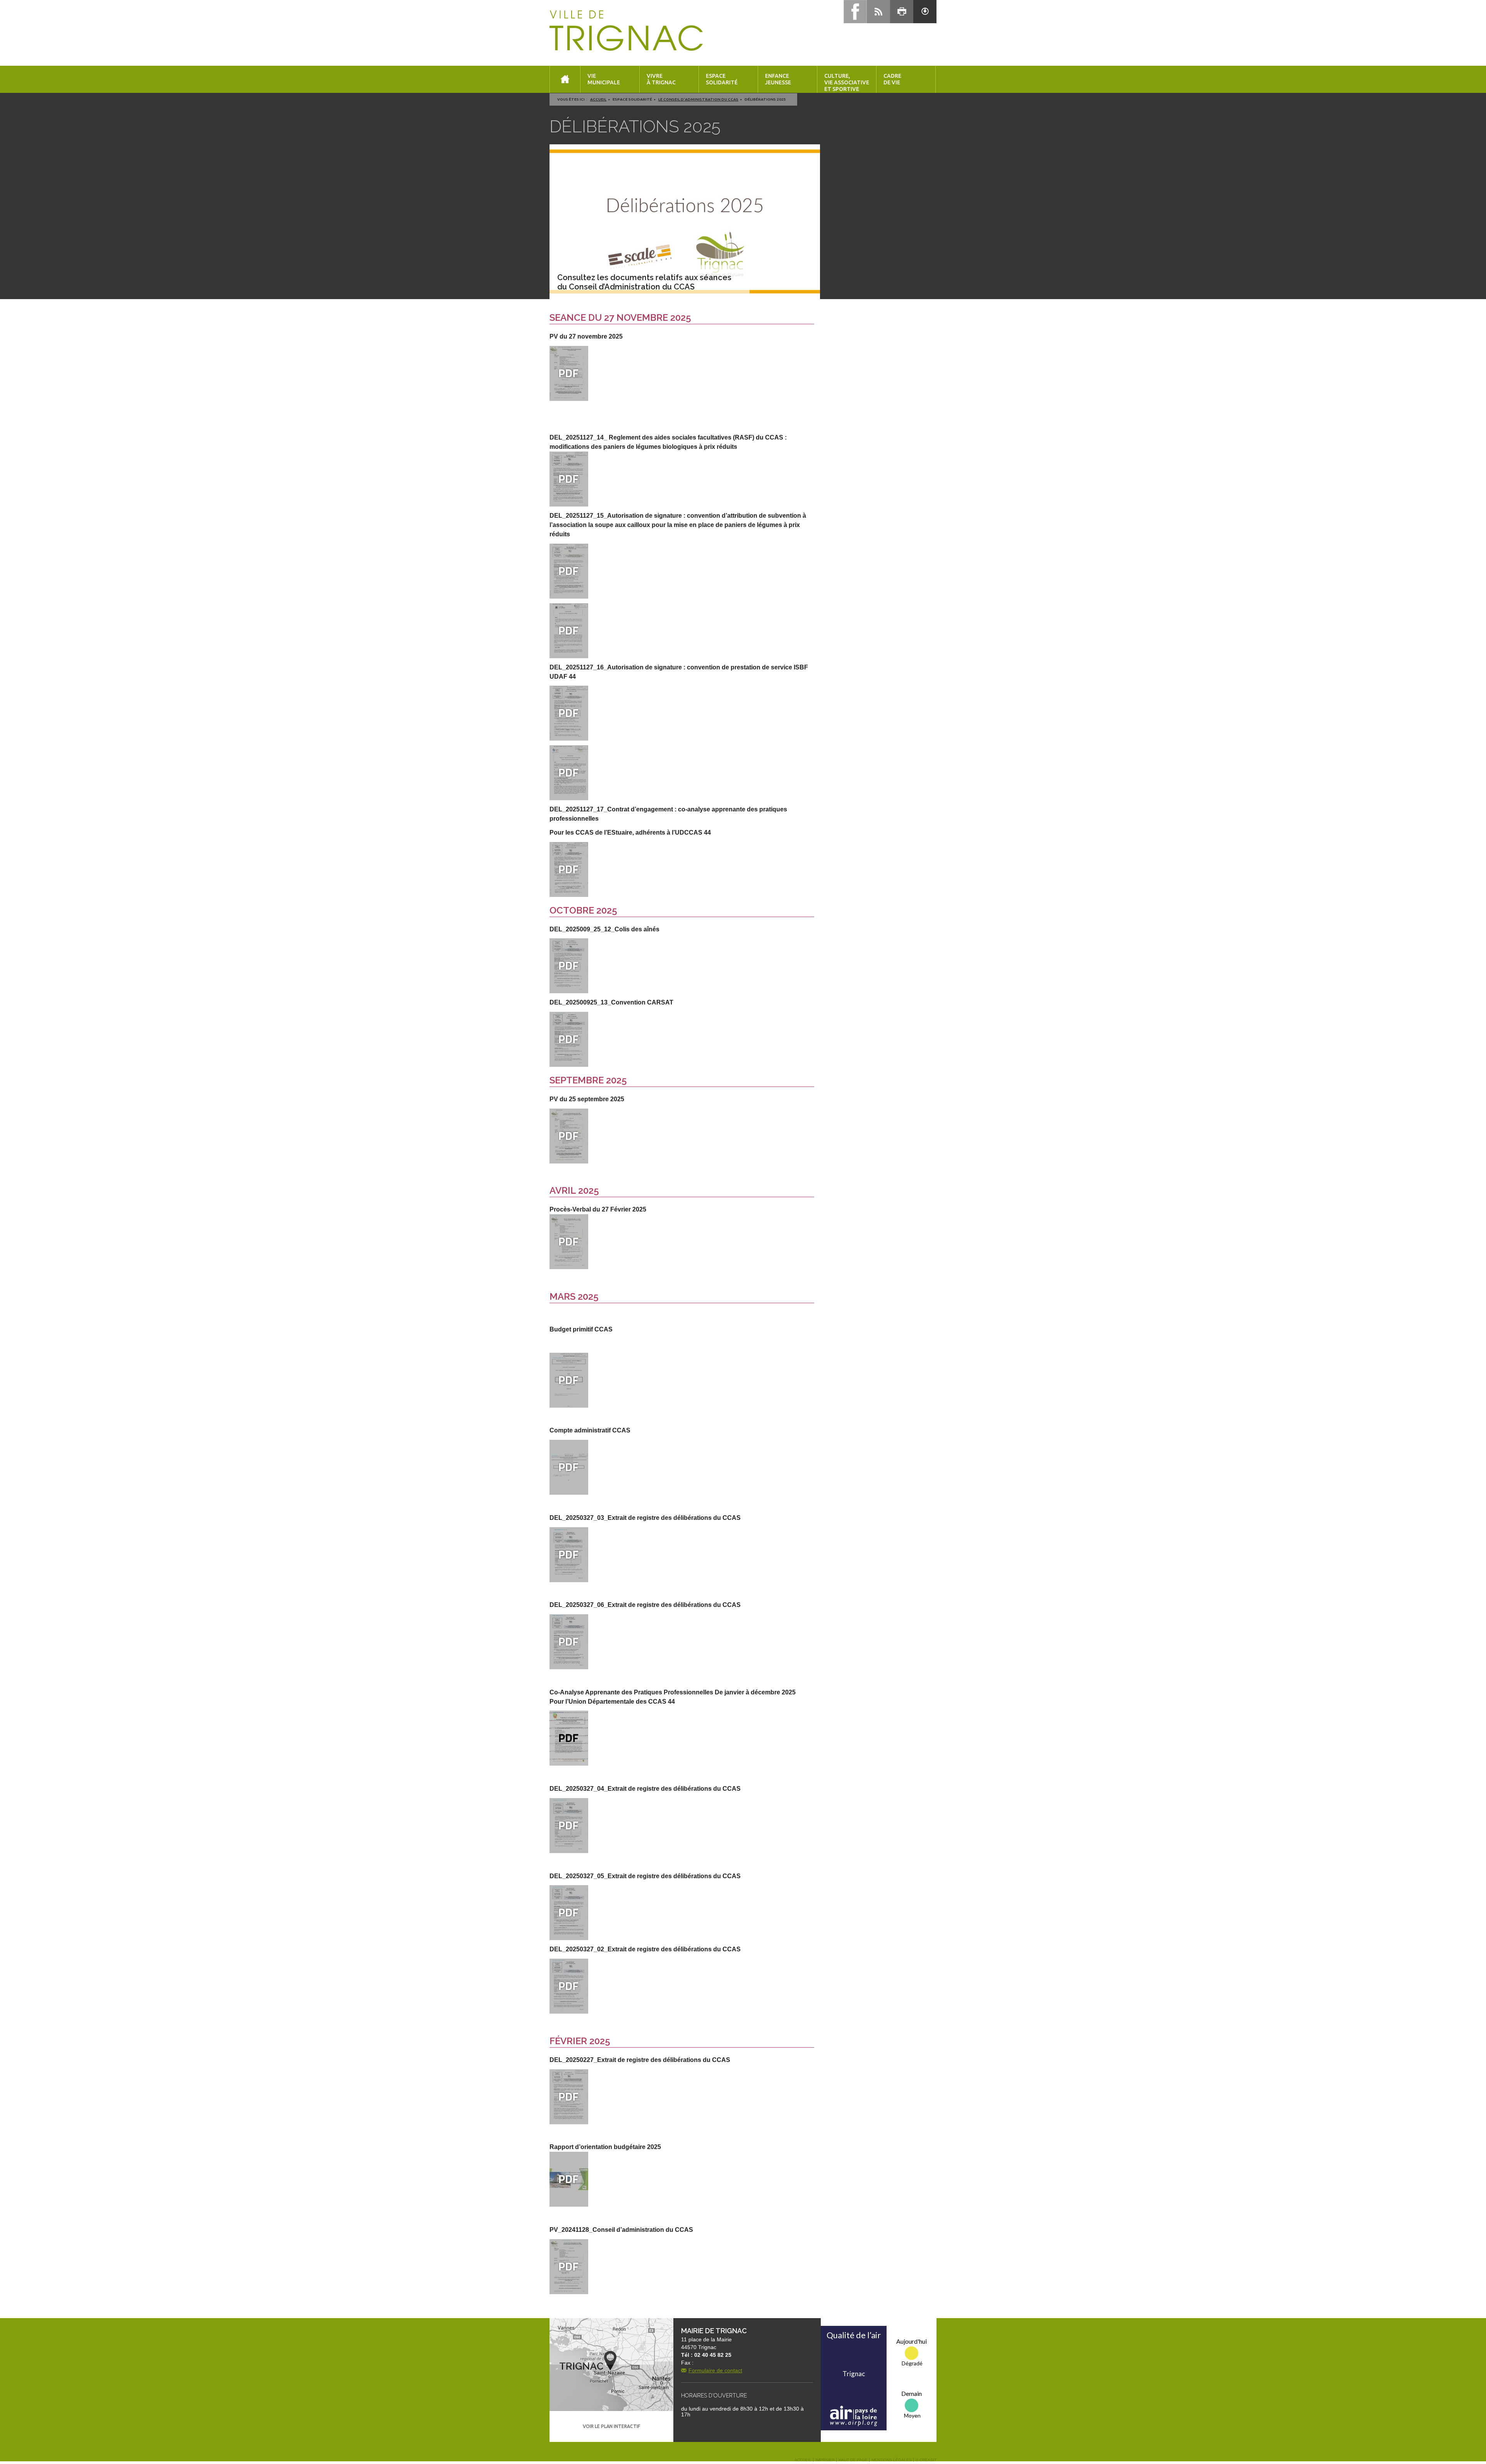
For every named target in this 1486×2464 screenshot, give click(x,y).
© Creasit (926, 2460)
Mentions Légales (892, 2460)
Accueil (598, 99)
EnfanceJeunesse (778, 79)
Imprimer (825, 2460)
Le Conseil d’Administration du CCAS (698, 99)
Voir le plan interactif (611, 2426)
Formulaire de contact (715, 2370)
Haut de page (853, 2460)
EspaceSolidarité (722, 79)
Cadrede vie (892, 79)
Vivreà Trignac (661, 79)
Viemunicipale (604, 79)
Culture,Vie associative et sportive (847, 82)
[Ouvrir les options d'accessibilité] (925, 12)
